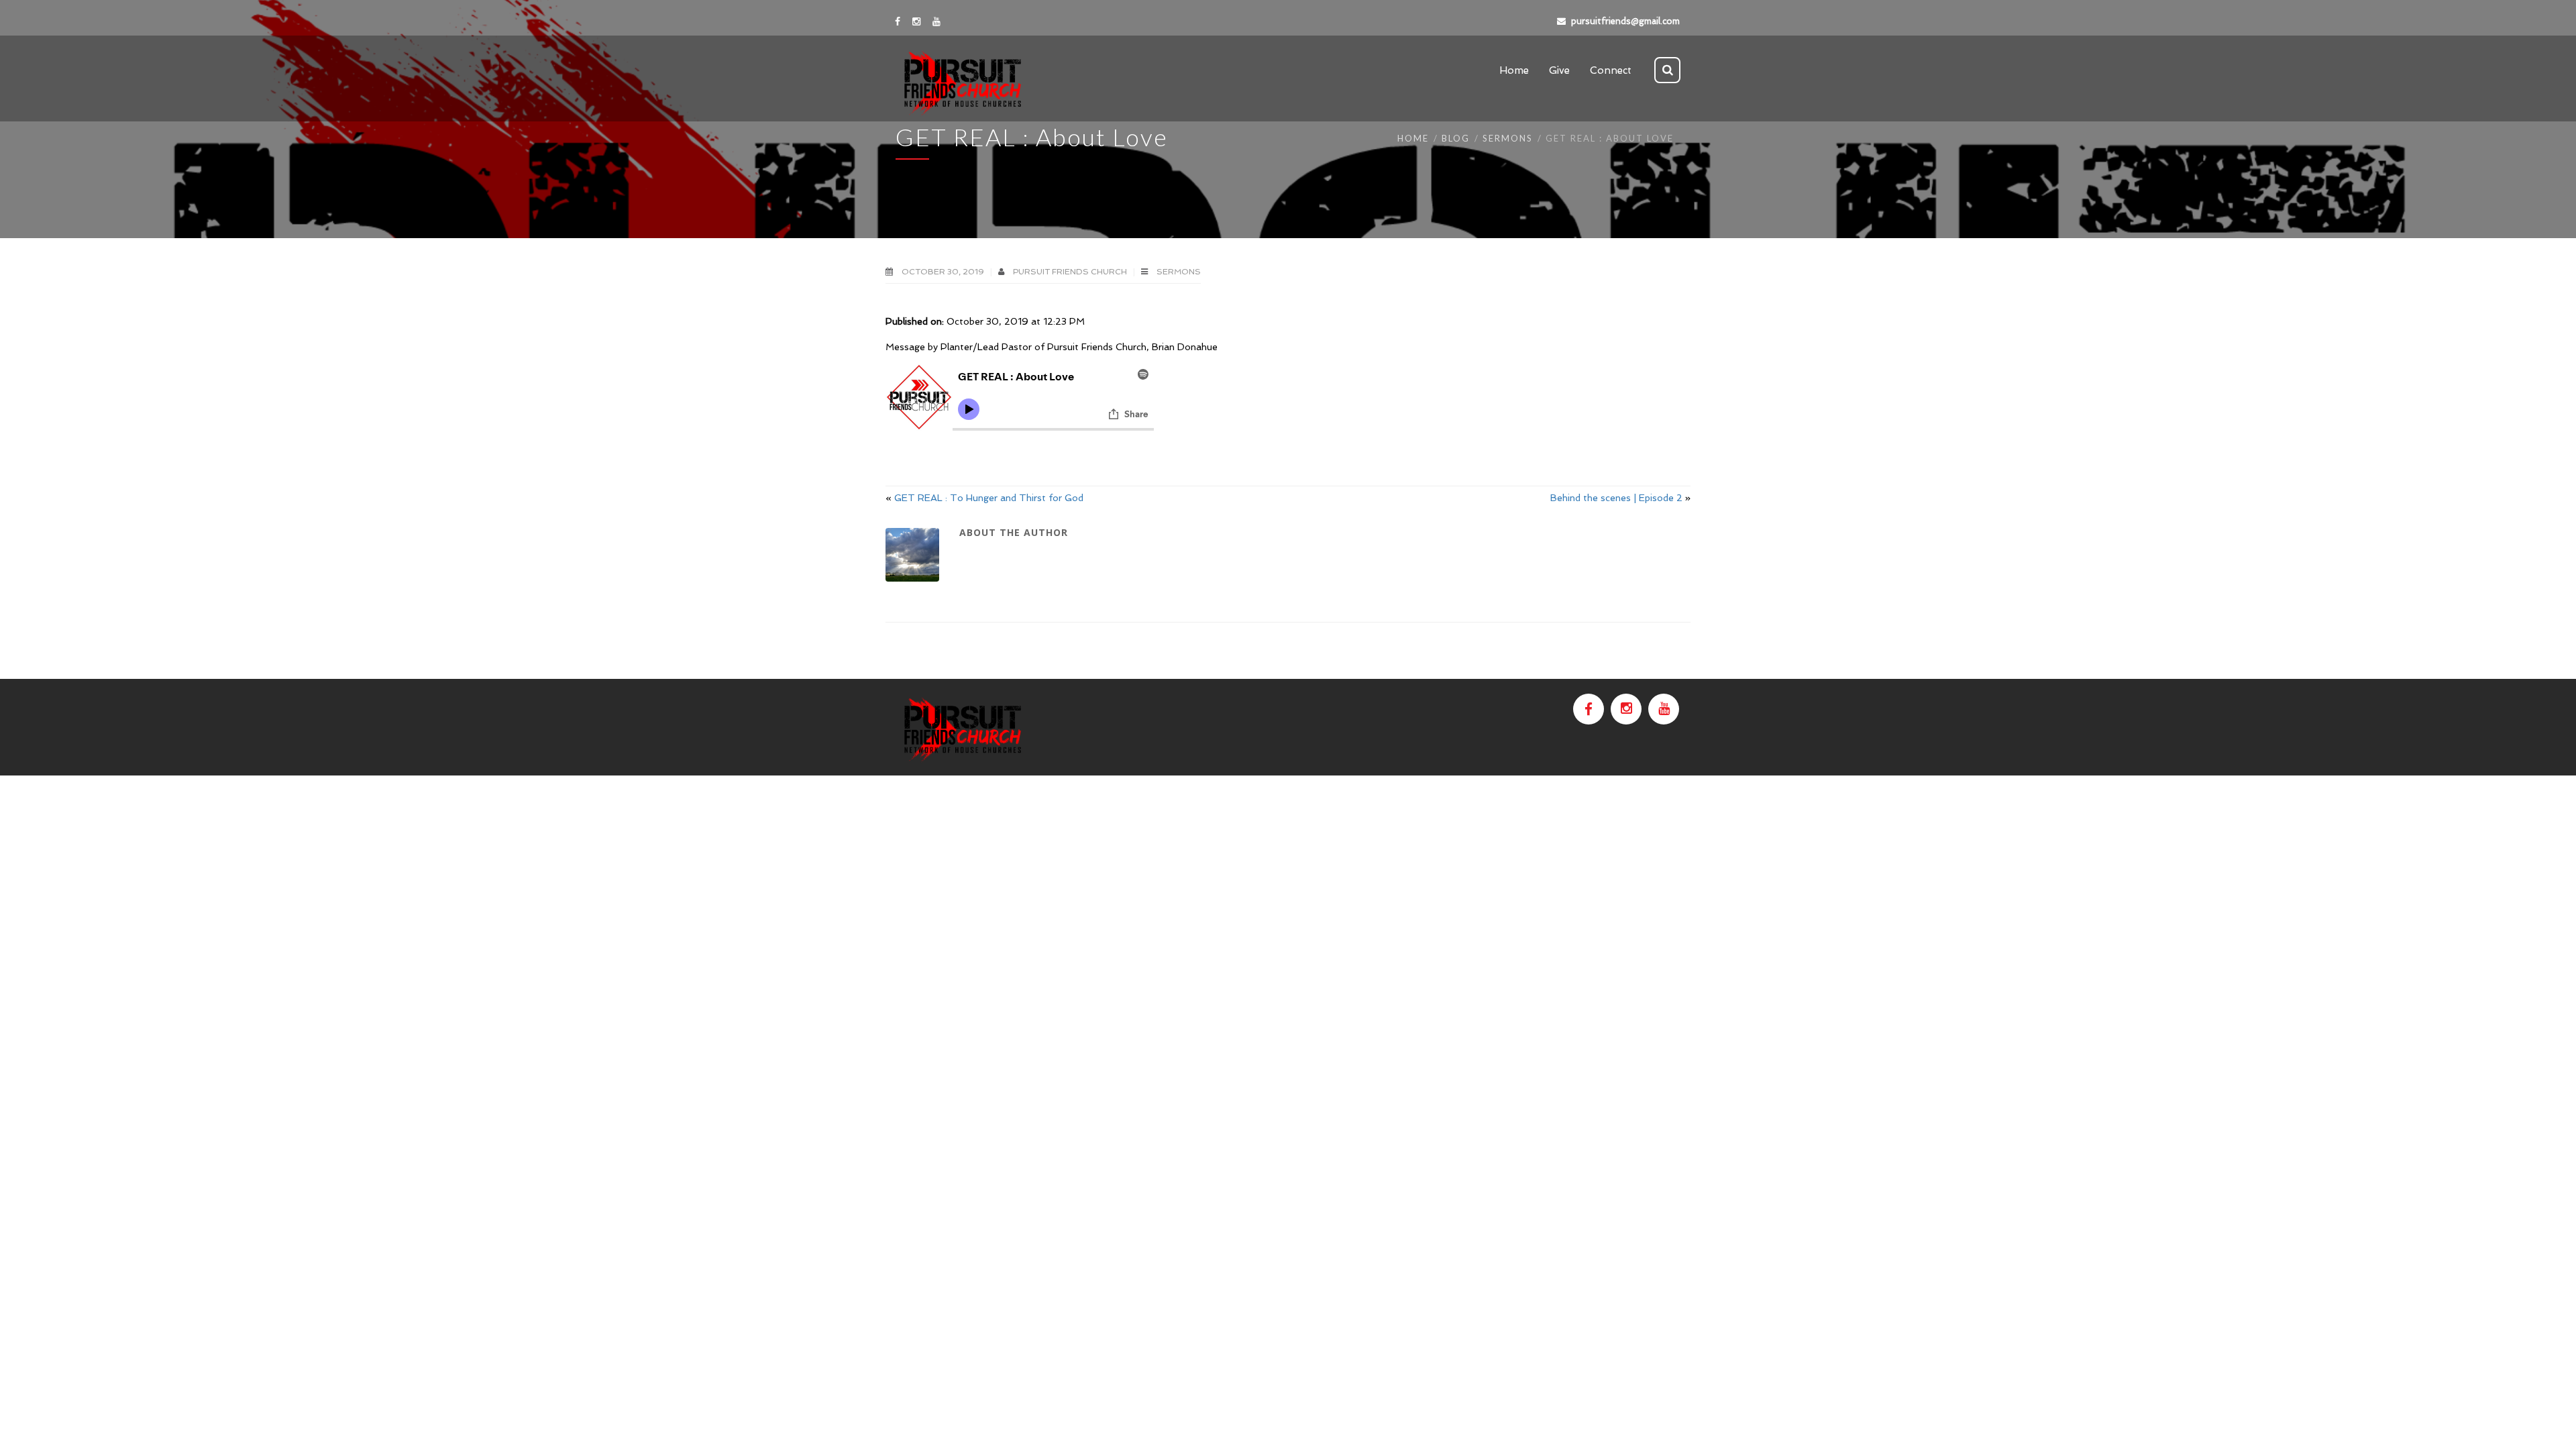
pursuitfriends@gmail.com (1625, 21)
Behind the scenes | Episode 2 (1616, 498)
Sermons (1508, 138)
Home (1413, 138)
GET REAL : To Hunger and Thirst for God (989, 498)
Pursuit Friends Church (1071, 272)
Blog (1456, 138)
